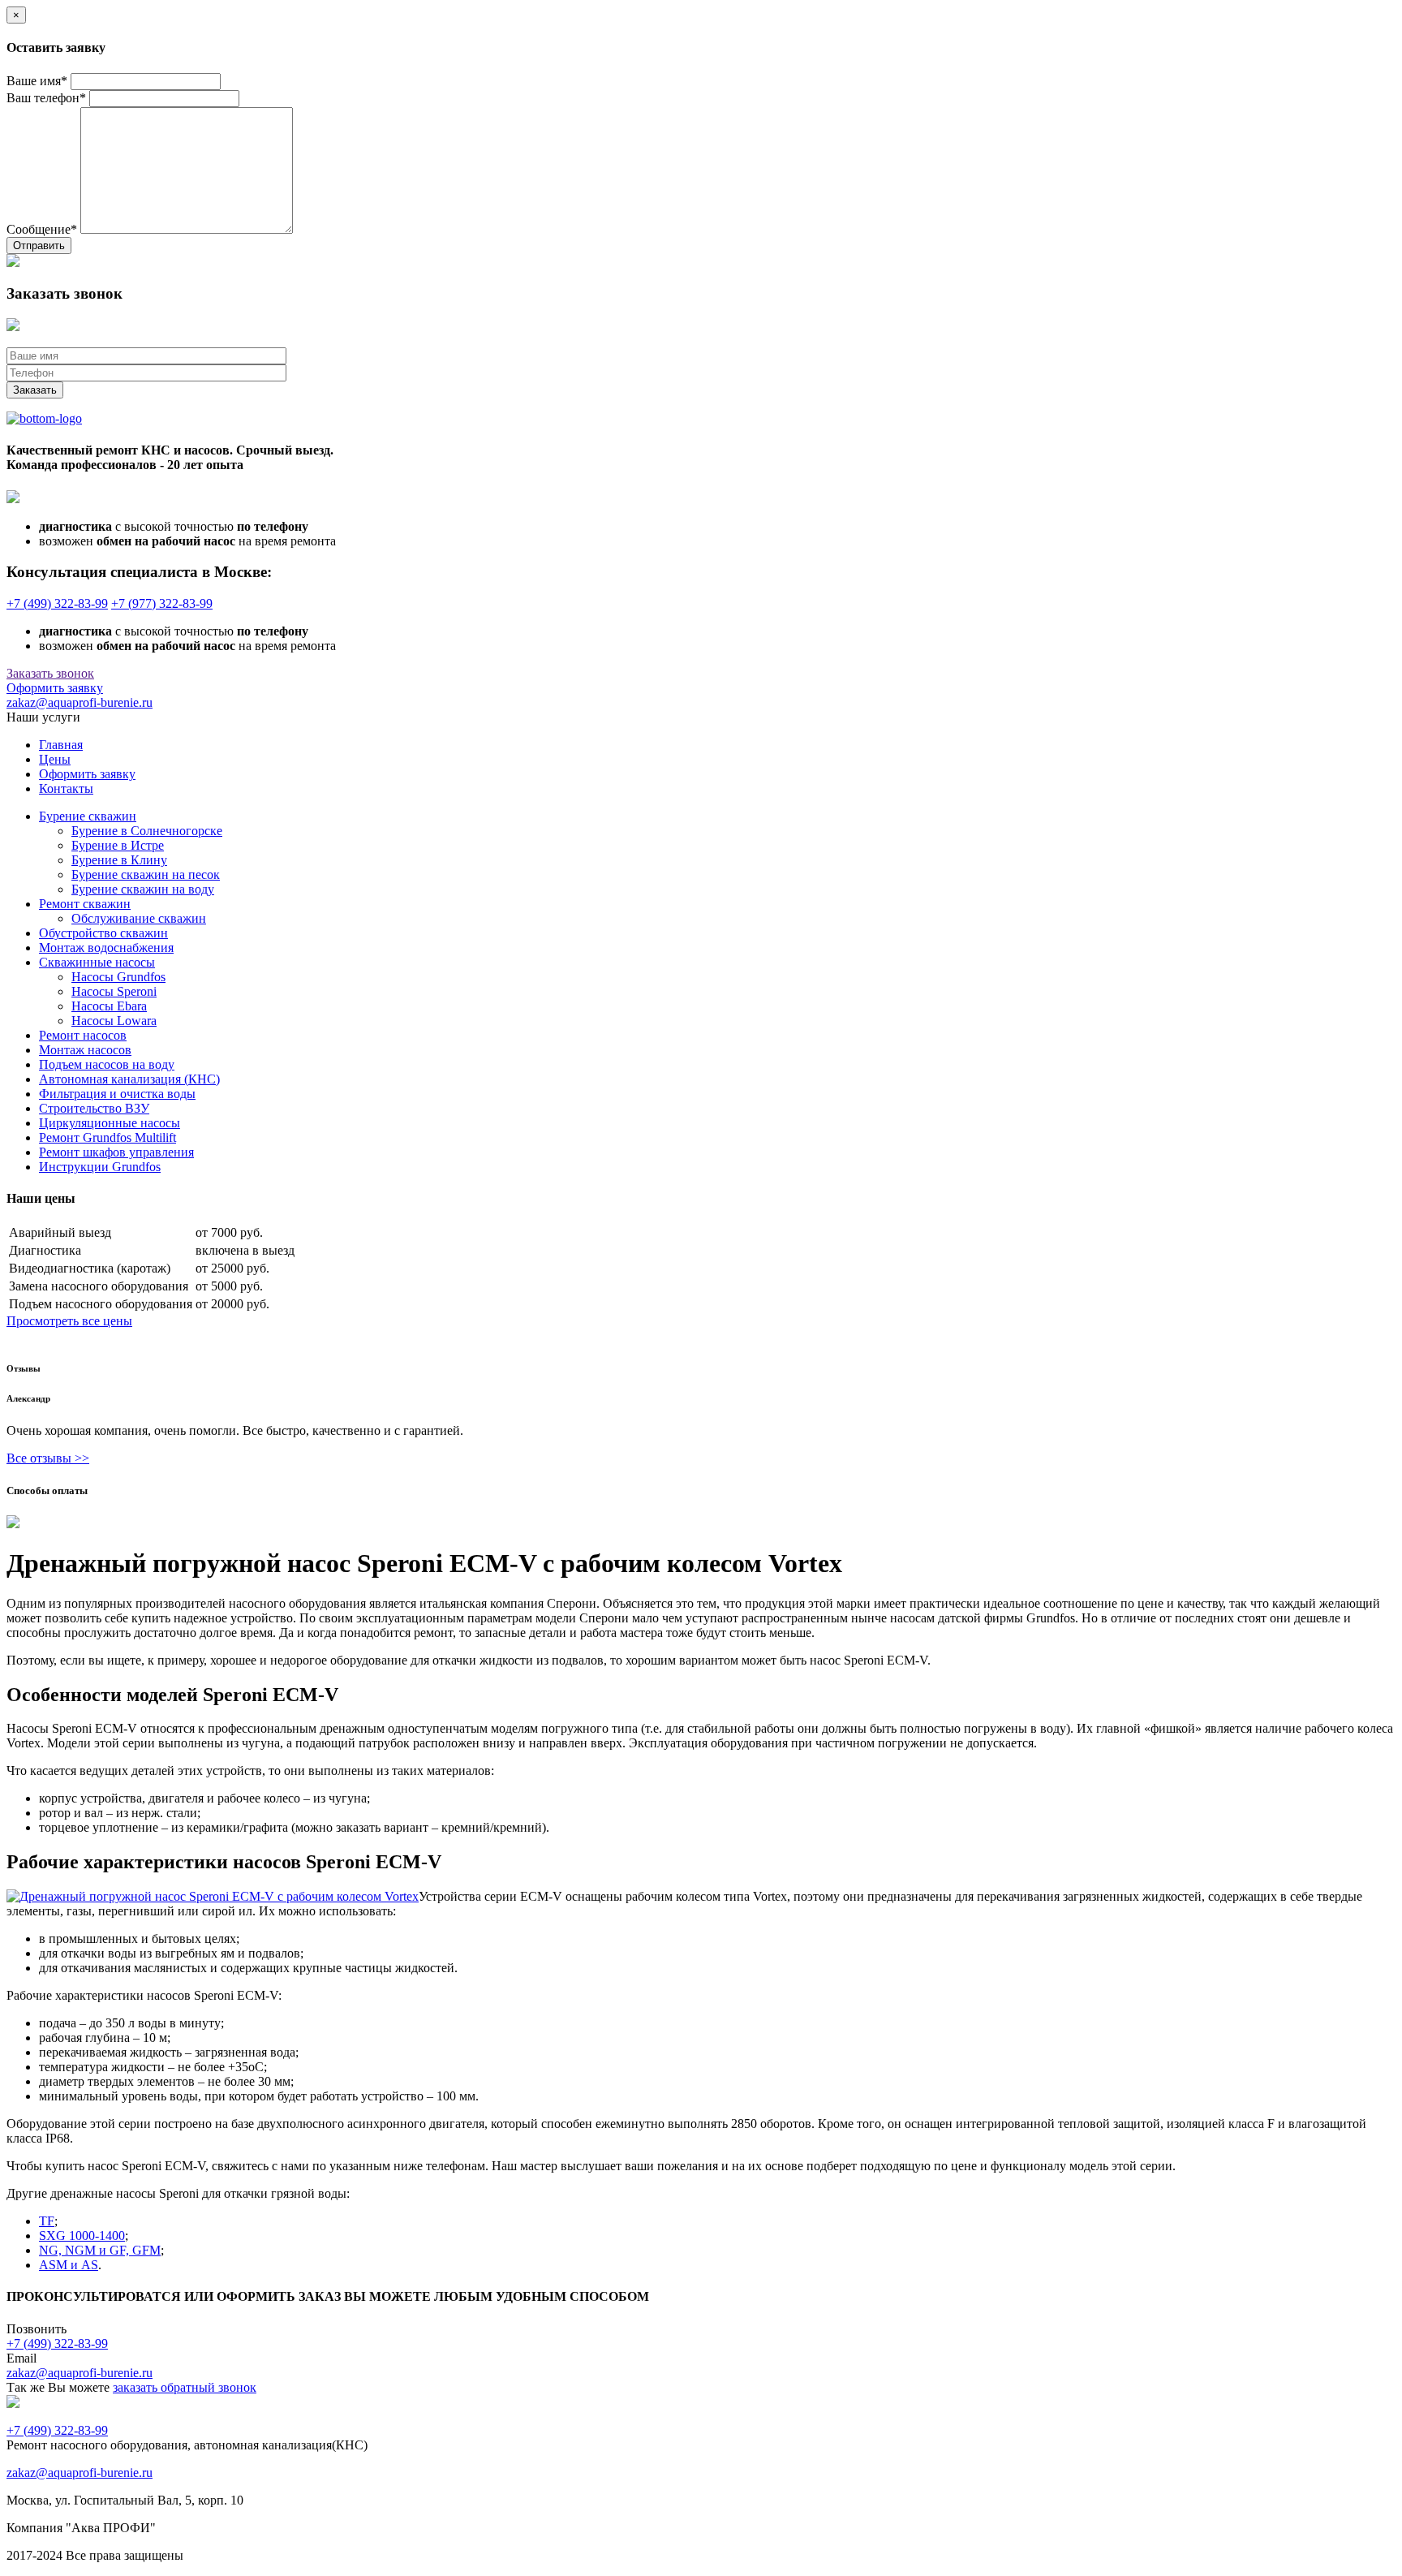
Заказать (35, 390)
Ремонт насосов (83, 1035)
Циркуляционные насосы (110, 1123)
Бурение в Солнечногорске (147, 831)
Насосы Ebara (109, 1006)
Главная (61, 745)
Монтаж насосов (85, 1050)
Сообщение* (42, 229)
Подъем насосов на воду (107, 1064)
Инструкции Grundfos (100, 1167)
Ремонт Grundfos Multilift (108, 1137)
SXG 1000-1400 (82, 2236)
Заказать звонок (50, 673)
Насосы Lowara (114, 1021)
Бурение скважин (88, 816)
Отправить (39, 246)
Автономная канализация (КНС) (129, 1079)
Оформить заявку (55, 688)
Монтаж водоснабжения (106, 948)
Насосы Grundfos (118, 977)
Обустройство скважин (103, 933)
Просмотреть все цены (69, 1321)
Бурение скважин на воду (143, 889)
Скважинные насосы (97, 962)
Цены (55, 759)
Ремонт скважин (85, 904)
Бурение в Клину (119, 860)
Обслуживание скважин (139, 918)
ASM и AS (69, 2265)
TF (47, 2221)
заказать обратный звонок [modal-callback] (185, 2387)
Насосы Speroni (114, 991)
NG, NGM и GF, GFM (100, 2250)
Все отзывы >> (48, 1458)
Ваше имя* (37, 81)
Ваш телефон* (46, 98)
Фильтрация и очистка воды (117, 1094)
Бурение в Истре (118, 845)
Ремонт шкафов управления (116, 1152)
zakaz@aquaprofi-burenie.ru (80, 702)
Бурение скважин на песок (146, 874)
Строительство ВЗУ (94, 1108)
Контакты (66, 788)
